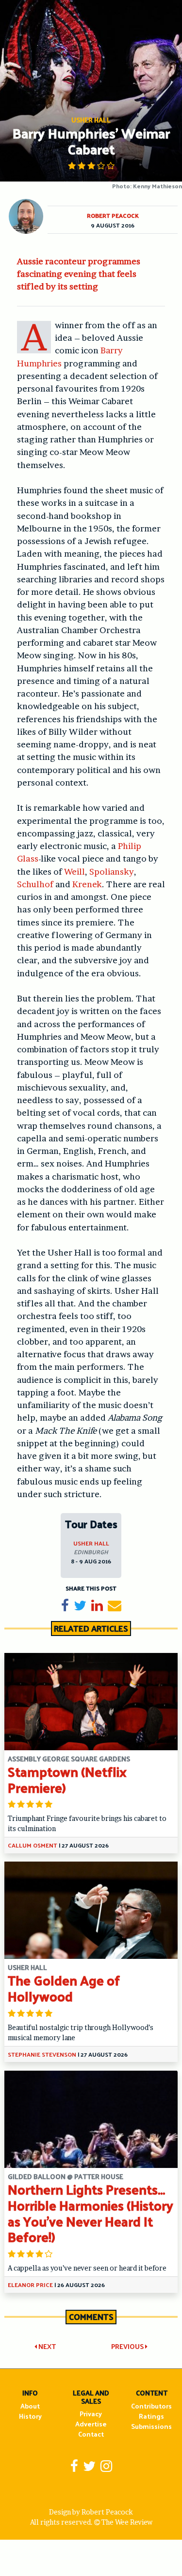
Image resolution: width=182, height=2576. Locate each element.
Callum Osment (33, 1845)
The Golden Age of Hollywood (64, 1988)
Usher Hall (91, 1543)
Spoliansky (112, 871)
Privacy (91, 2414)
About (30, 2406)
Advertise (91, 2424)
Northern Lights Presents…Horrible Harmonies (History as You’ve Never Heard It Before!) (91, 2213)
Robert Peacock (113, 215)
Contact (91, 2434)
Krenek (87, 884)
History (30, 2416)
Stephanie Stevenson (42, 2054)
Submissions (151, 2426)
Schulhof (35, 884)
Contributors (151, 2406)
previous (128, 2346)
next (46, 2346)
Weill (74, 871)
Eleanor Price (30, 2285)
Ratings (151, 2416)
